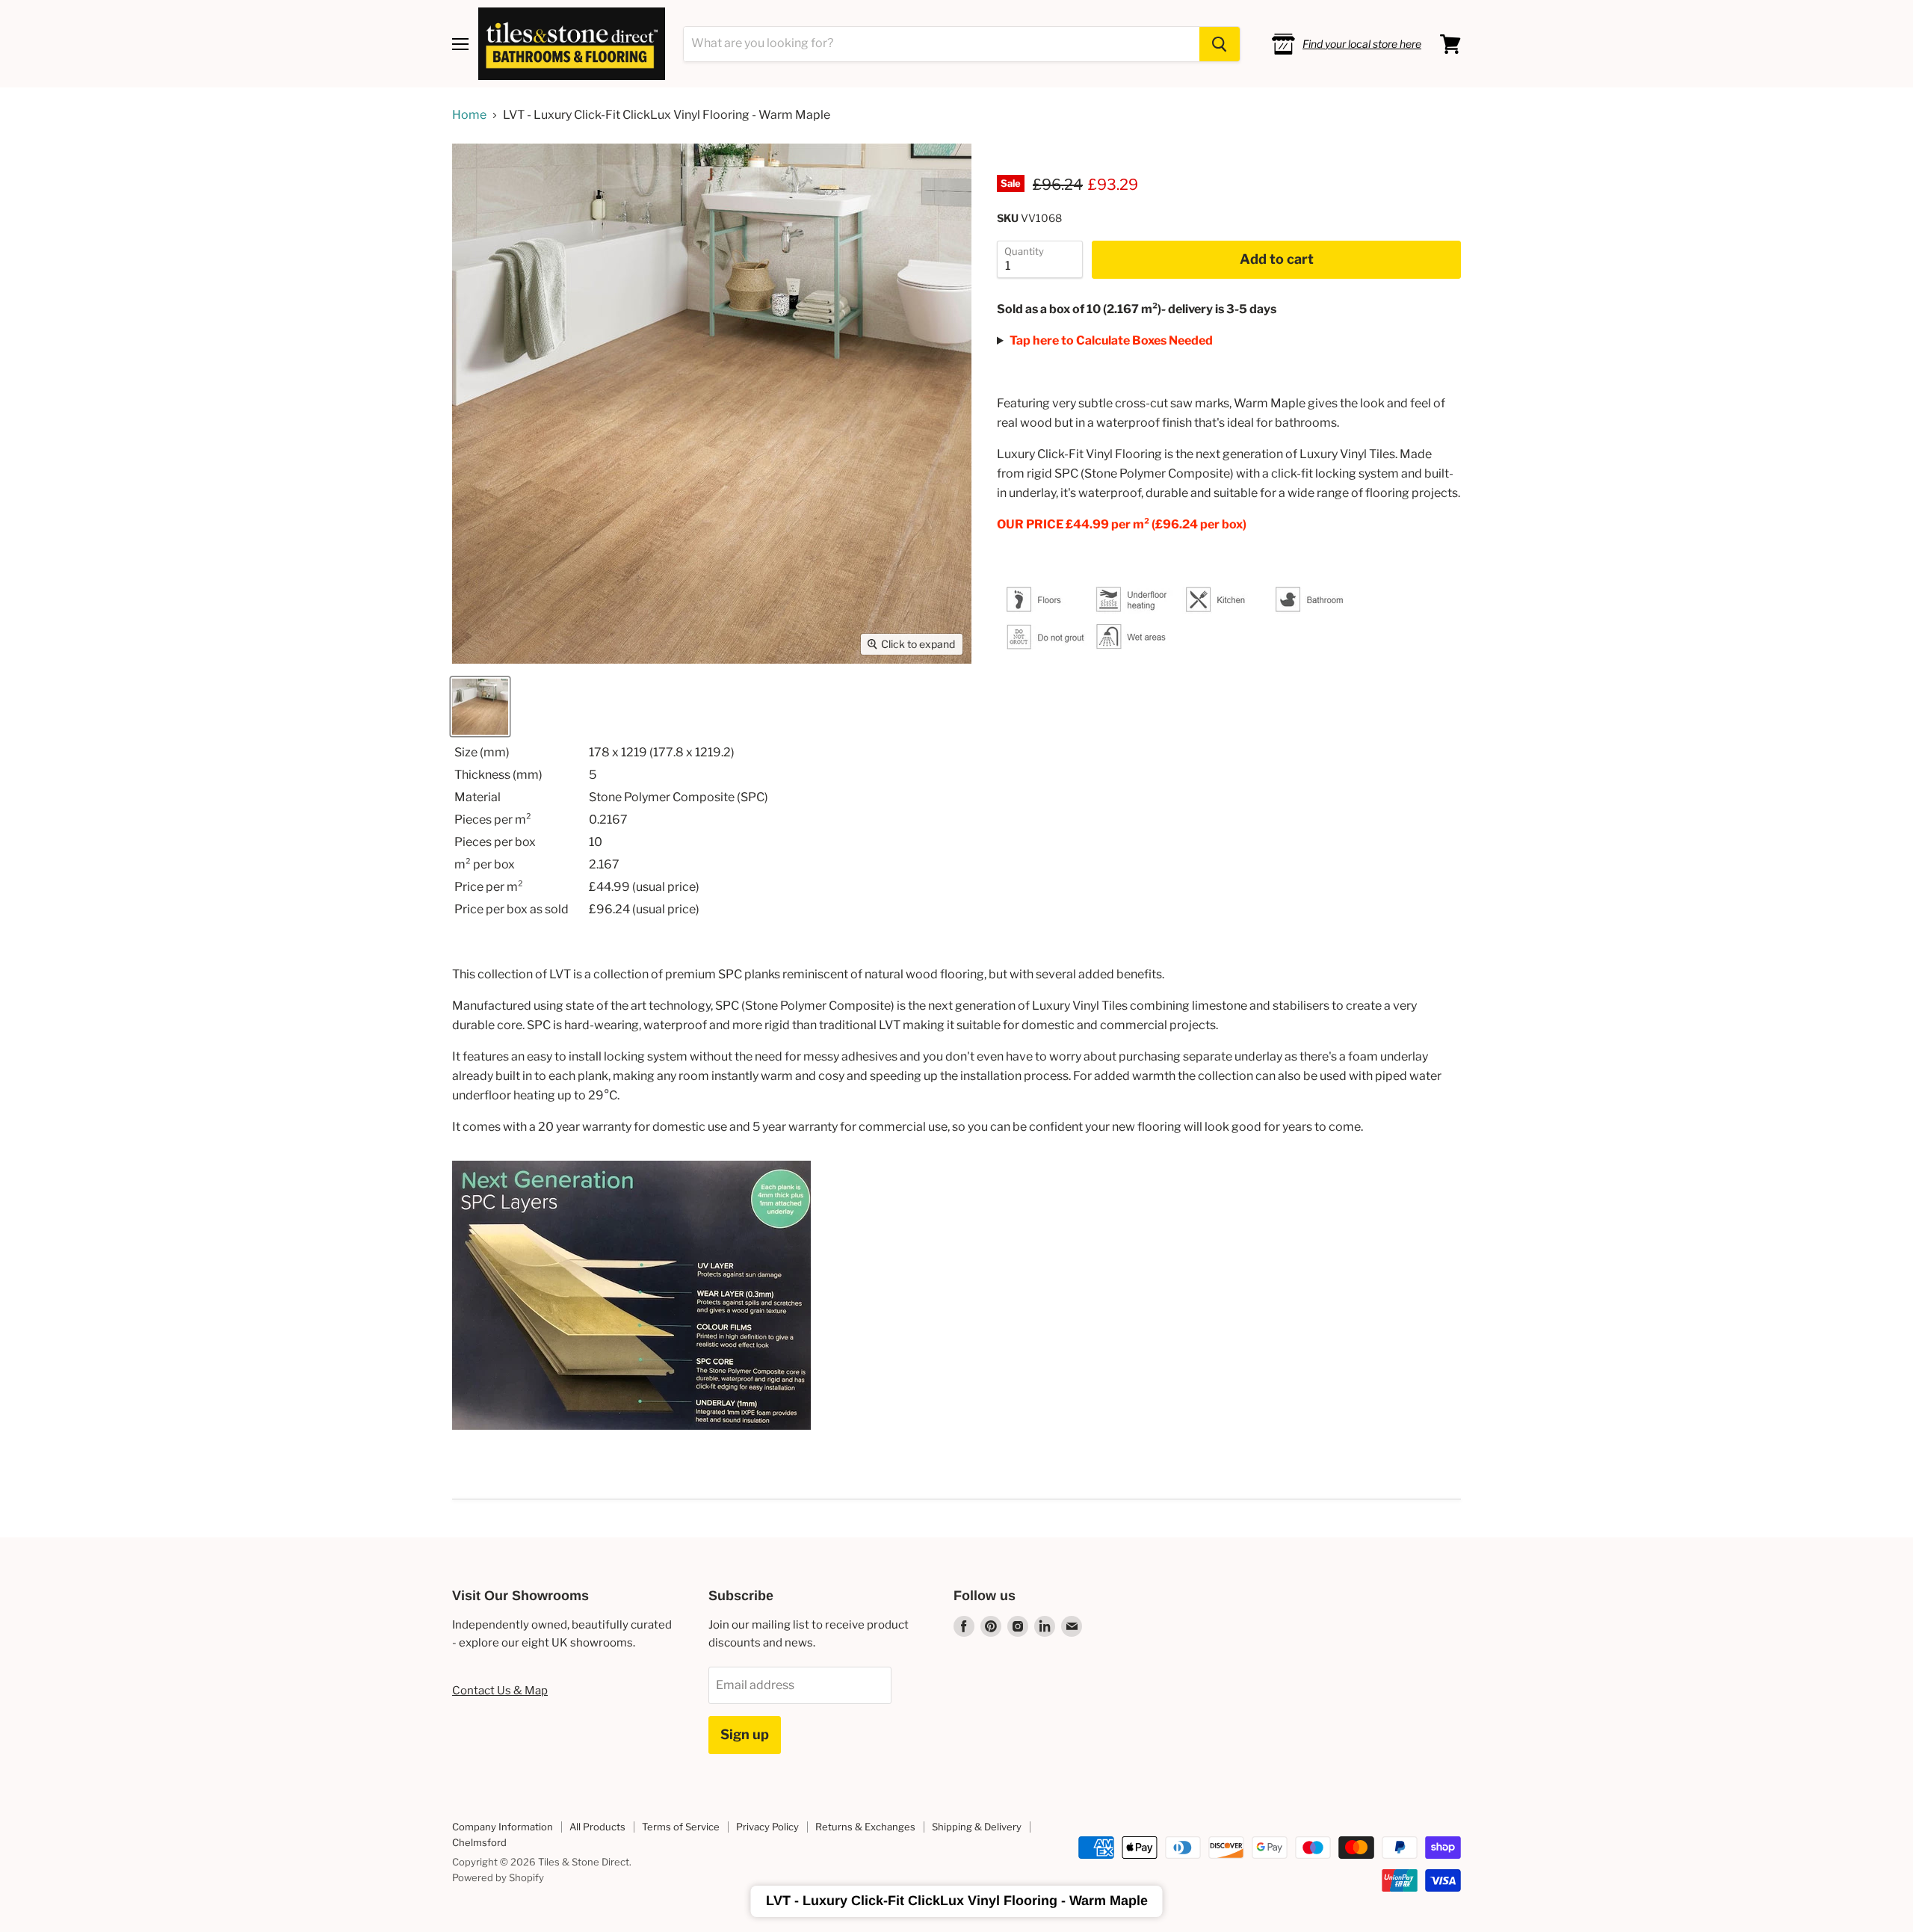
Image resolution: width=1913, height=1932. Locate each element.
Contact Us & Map (500, 1691)
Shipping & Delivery (977, 1827)
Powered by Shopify (498, 1877)
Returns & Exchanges (865, 1827)
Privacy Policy (767, 1827)
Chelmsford (479, 1842)
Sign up (745, 1734)
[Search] (1220, 44)
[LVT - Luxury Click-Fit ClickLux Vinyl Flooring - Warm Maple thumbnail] (480, 707)
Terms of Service (681, 1827)
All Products (597, 1827)
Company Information (503, 1827)
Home (469, 115)
